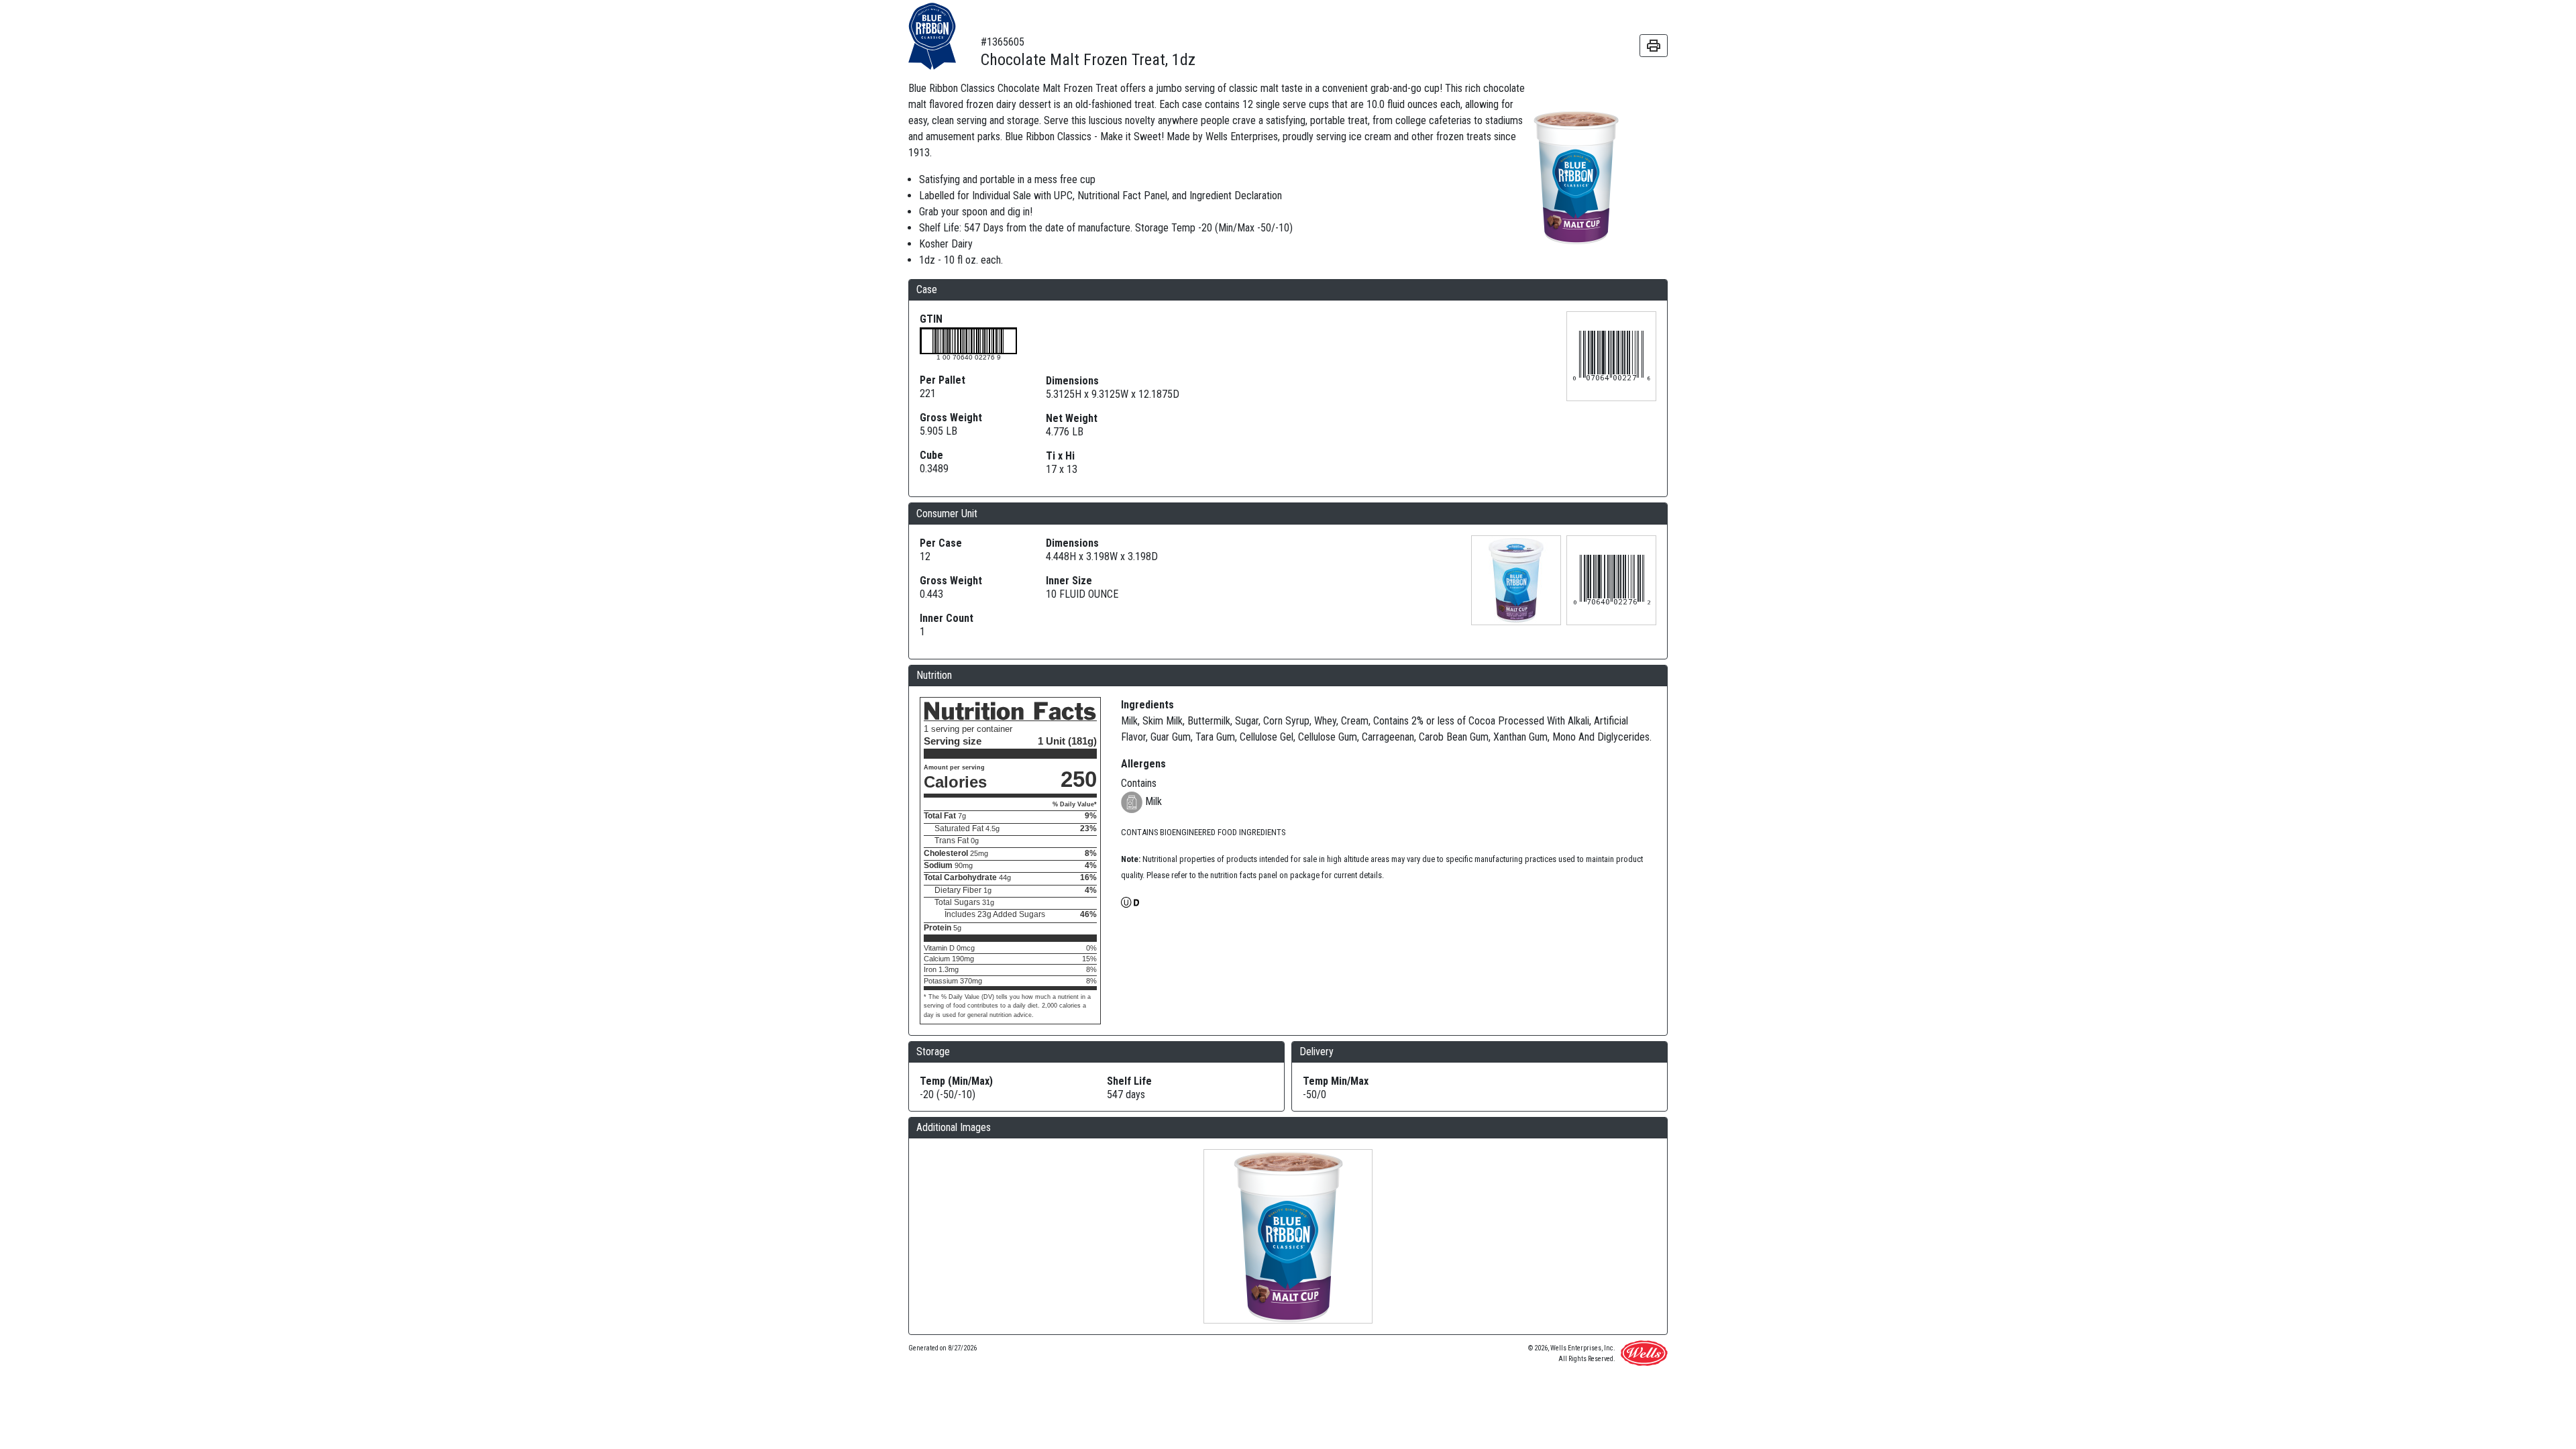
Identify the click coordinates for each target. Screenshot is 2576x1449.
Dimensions (1072, 381)
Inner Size (1069, 581)
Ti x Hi (1060, 456)
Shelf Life (1129, 1081)
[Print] (1654, 46)
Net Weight (1072, 418)
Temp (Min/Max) (956, 1081)
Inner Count (947, 618)
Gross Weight (951, 418)
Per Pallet (943, 380)
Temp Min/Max (1336, 1081)
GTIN (931, 319)
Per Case (941, 543)
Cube (931, 455)
